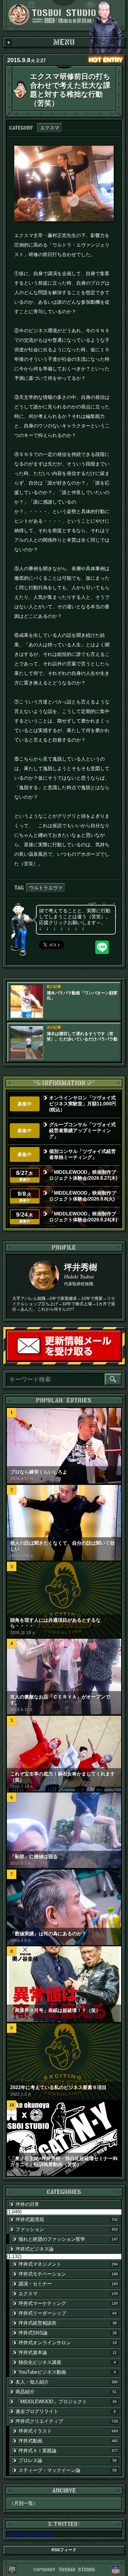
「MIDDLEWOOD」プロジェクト (66, 2402)
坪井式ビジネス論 (35, 2249)
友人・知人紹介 (67, 2382)
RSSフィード (64, 2550)
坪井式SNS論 (68, 2333)
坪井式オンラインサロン (68, 2343)
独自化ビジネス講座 (67, 2362)
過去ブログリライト (66, 2411)
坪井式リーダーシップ (68, 2313)
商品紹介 (66, 2392)
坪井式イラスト (68, 2431)
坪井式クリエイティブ (67, 2421)
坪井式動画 (68, 2441)
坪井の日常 (27, 2204)
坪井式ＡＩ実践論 (68, 2451)
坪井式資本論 (68, 2352)
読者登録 (121, 1361)
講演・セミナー (68, 2284)
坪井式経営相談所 (68, 2323)
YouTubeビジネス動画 (67, 2372)
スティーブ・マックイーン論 (68, 2470)
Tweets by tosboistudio (30, 2534)
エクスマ (50, 128)
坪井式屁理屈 (67, 2219)
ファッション (67, 2229)
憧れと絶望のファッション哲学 (68, 2239)
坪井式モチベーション (68, 2274)
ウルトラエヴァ (46, 888)
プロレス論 (68, 2460)
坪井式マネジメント (68, 2264)
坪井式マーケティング (68, 2303)
